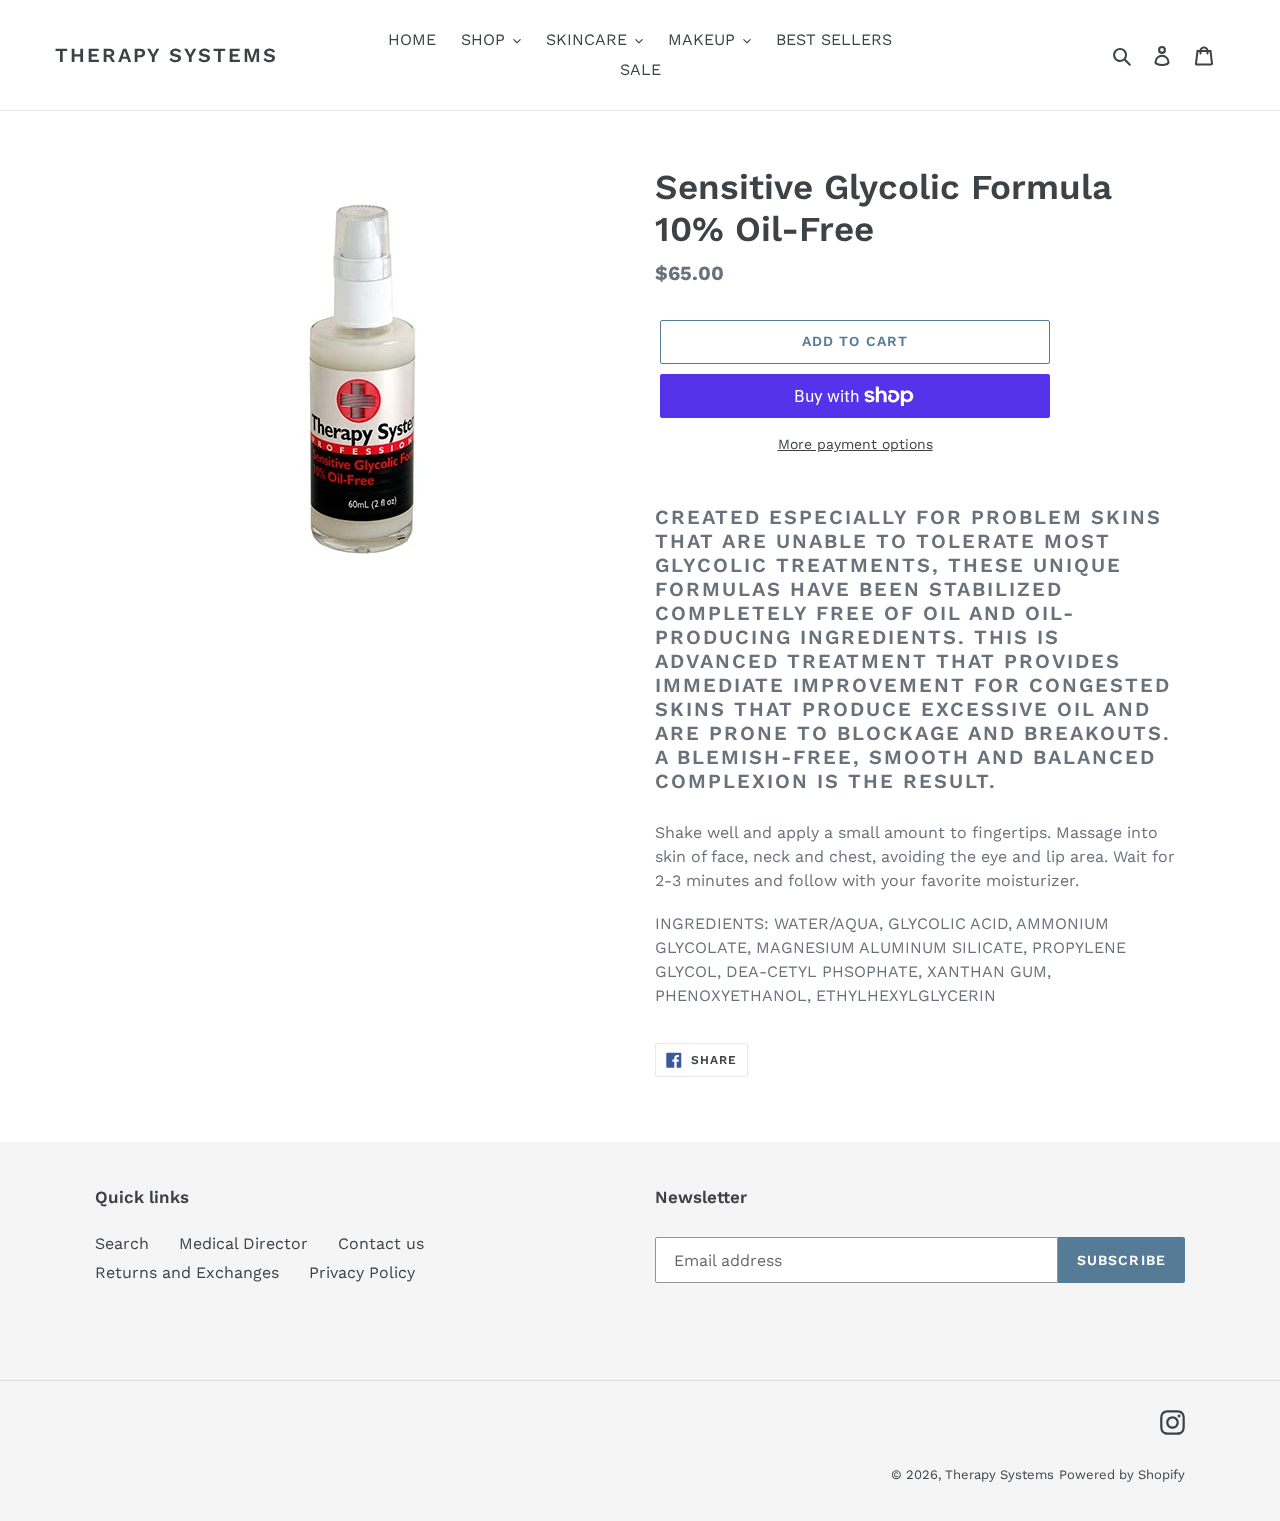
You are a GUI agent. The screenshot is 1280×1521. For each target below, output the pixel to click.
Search (122, 1243)
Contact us (381, 1243)
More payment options (855, 444)
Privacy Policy (362, 1272)
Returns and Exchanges (187, 1272)
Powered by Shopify (1122, 1474)
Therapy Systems (166, 55)
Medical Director (243, 1243)
